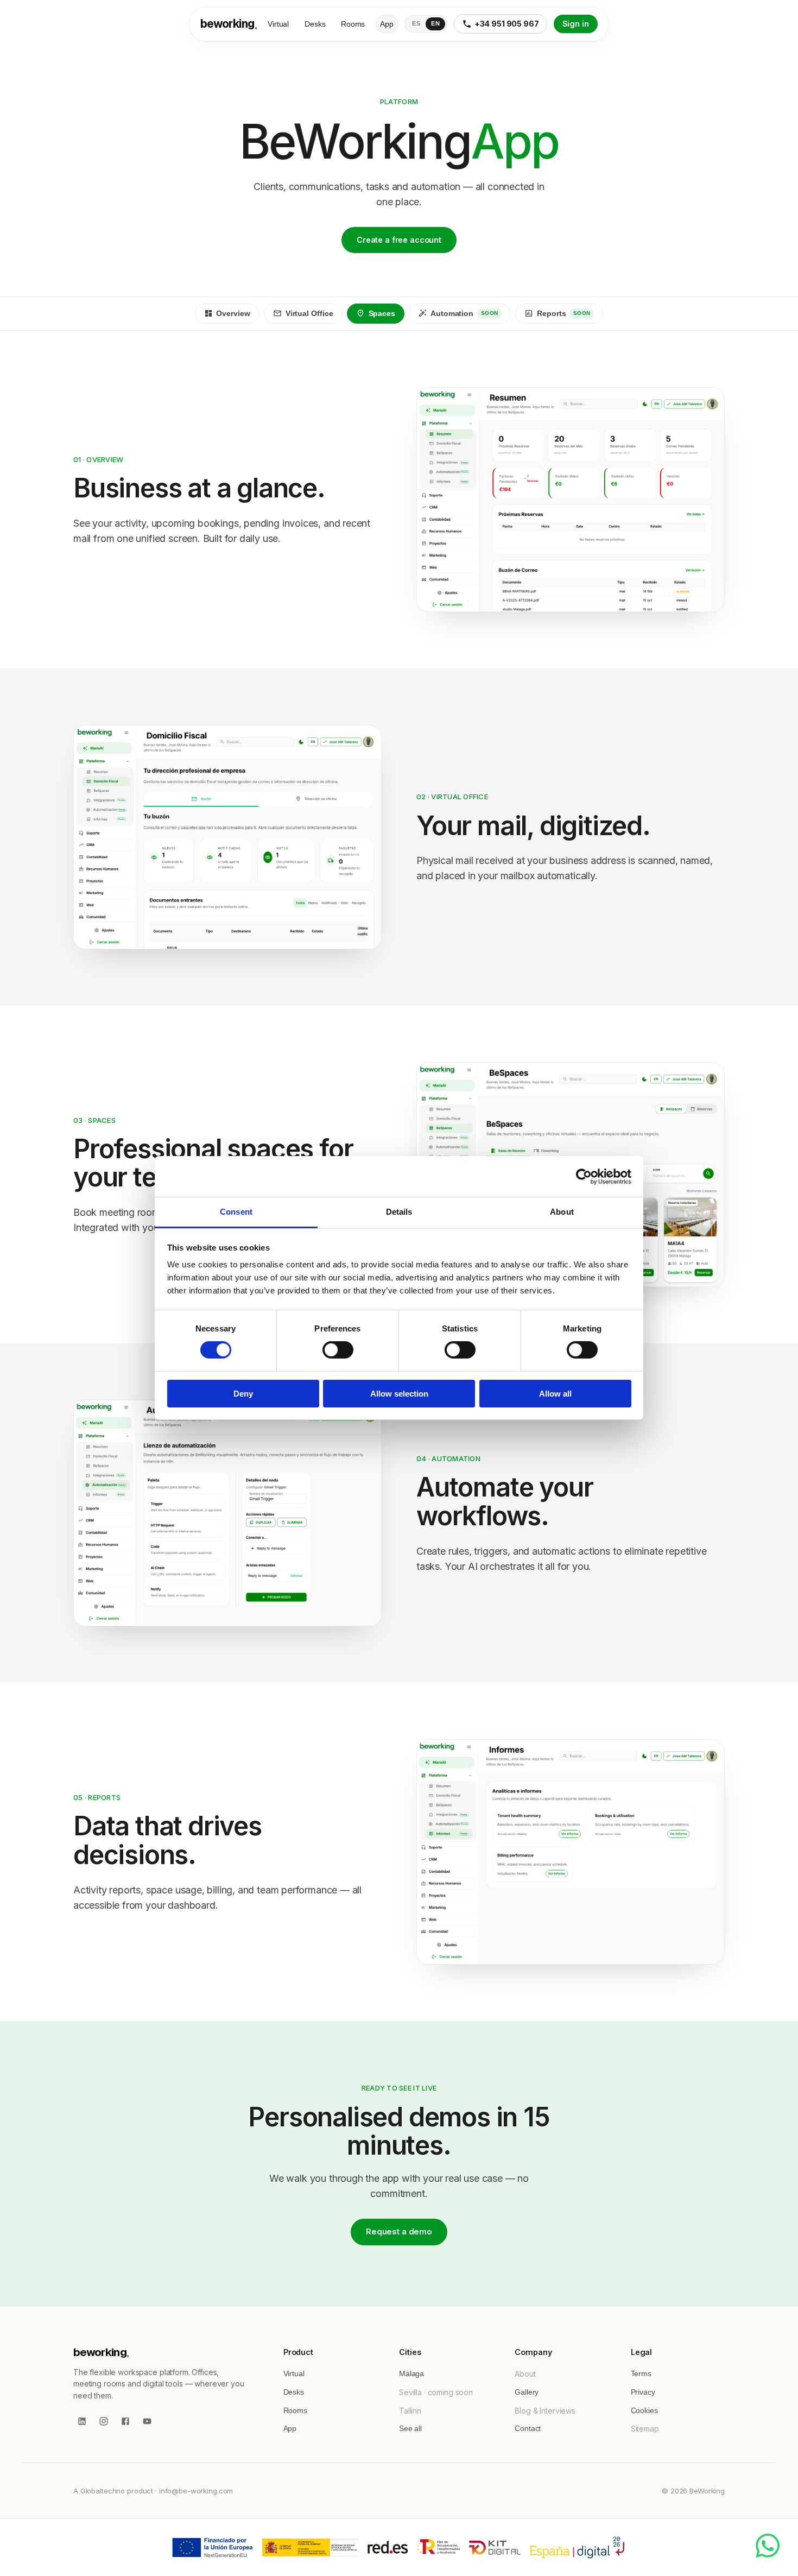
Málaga (411, 2373)
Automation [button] (464, 314)
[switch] (338, 1350)
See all (410, 2428)
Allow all (555, 1394)
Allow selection (399, 1394)
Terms (641, 2373)
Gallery (527, 2392)
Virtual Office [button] (309, 314)
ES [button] (416, 23)
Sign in (576, 24)
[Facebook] (125, 2421)
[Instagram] (104, 2421)
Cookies (644, 2410)
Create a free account (399, 240)
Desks (315, 24)
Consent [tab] (236, 1212)
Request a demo (399, 2231)
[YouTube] (147, 2421)
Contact (528, 2428)
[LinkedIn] (82, 2421)
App (387, 24)
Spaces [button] (382, 314)
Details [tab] (399, 1212)
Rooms (353, 24)
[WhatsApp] (768, 2546)
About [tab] (562, 1212)
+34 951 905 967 (507, 24)
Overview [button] (233, 314)
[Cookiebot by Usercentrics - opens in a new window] (584, 1176)
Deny (243, 1394)
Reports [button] (564, 314)
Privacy (643, 2392)
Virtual (279, 24)
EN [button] (435, 23)
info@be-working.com (196, 2491)
